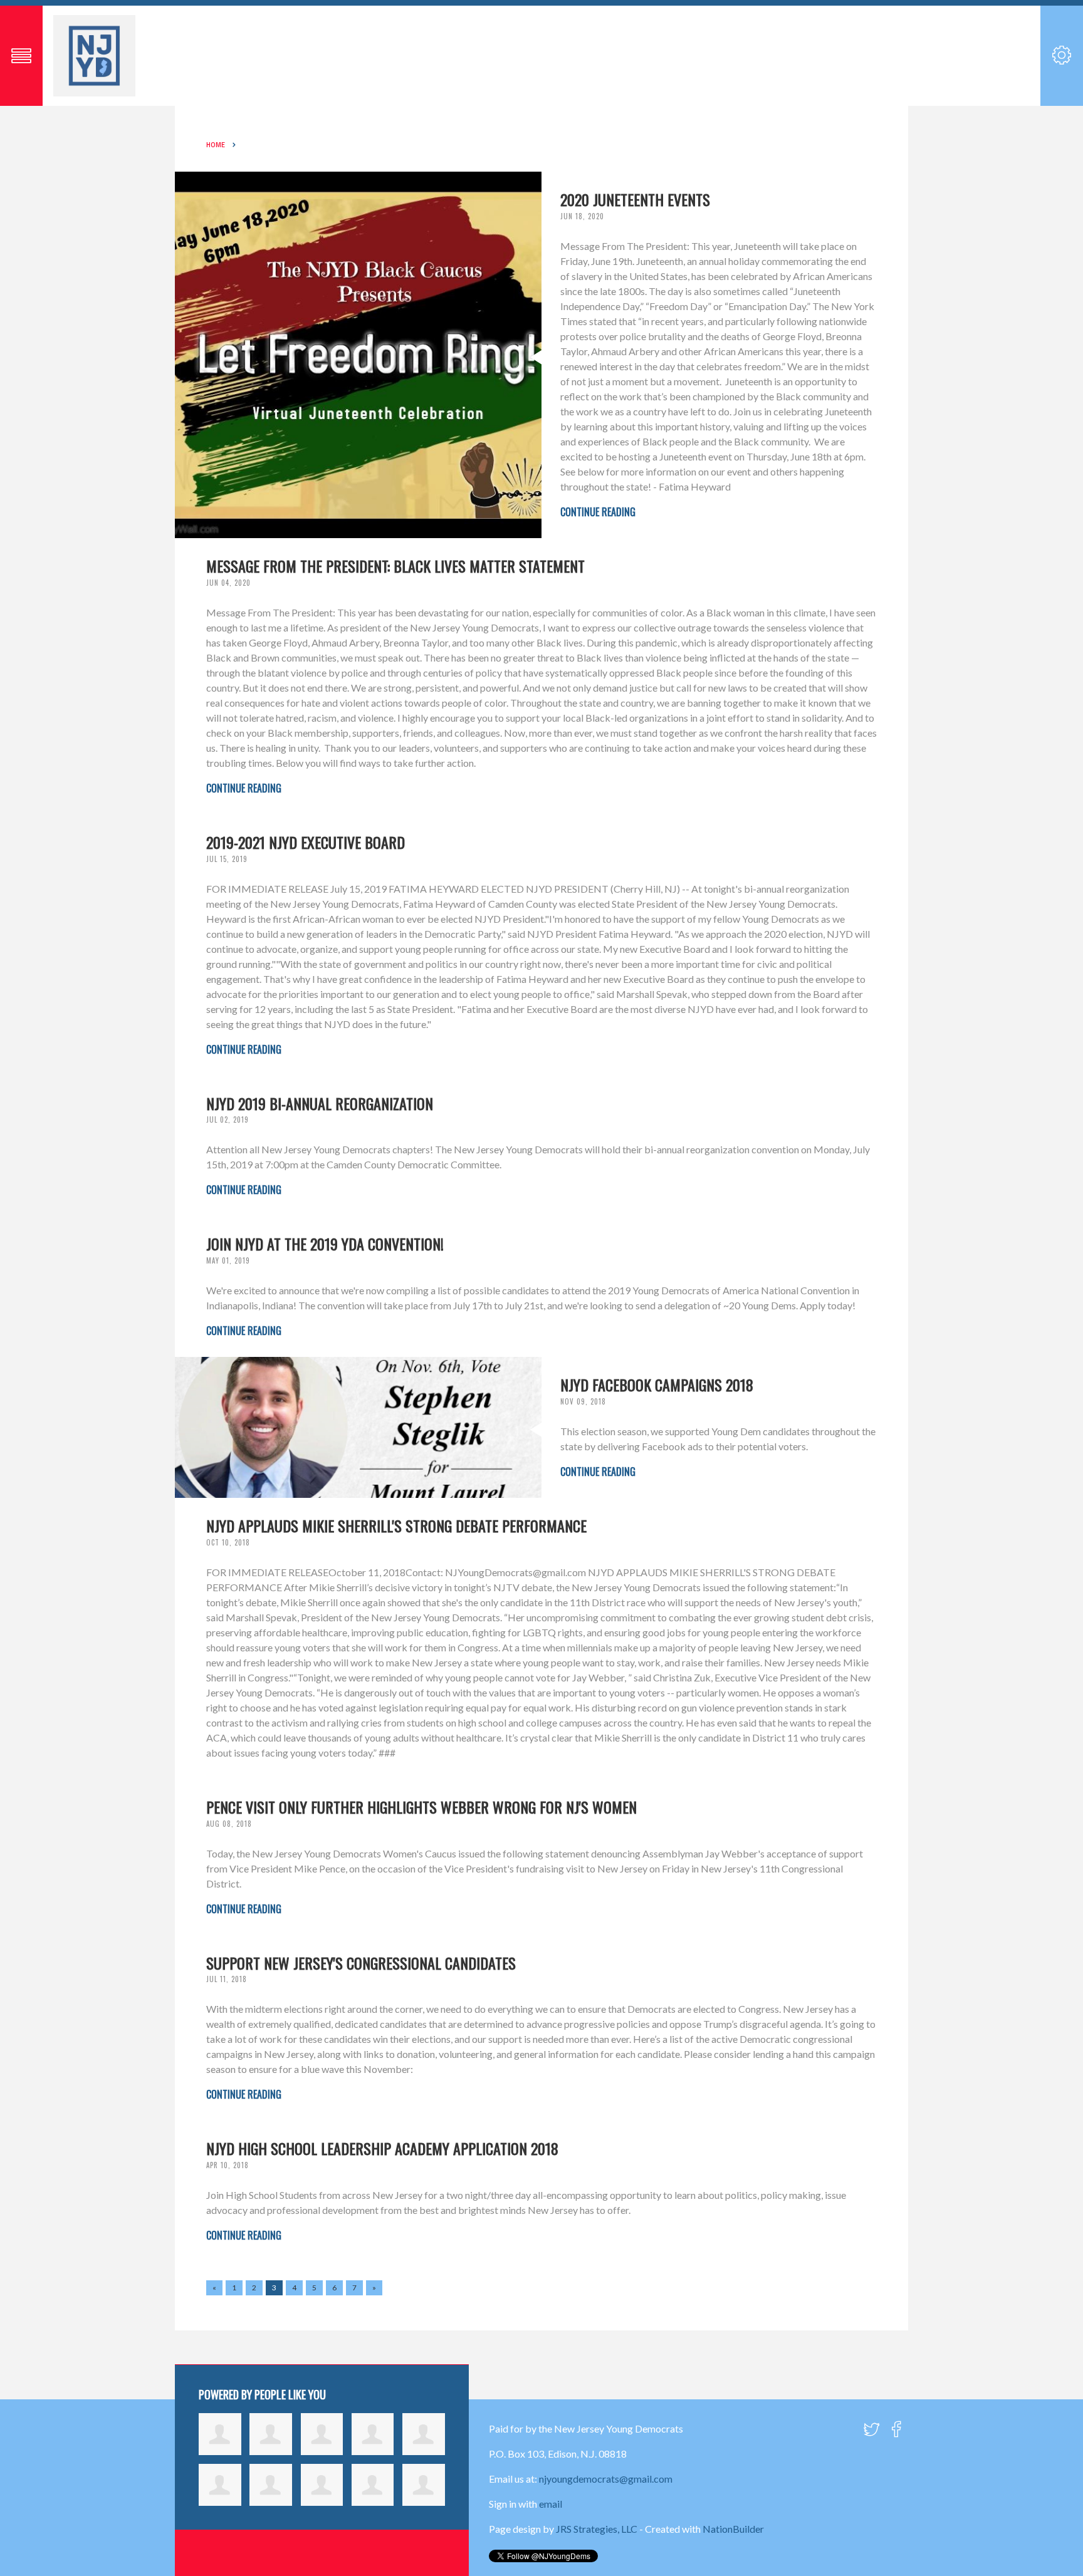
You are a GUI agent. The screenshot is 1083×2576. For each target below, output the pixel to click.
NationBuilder (733, 2529)
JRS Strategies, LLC (597, 2529)
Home (216, 145)
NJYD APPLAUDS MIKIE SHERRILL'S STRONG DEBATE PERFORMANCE (396, 1525)
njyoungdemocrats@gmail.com (606, 2479)
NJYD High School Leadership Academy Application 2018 (382, 2148)
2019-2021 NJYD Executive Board (306, 842)
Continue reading (598, 512)
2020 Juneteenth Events (635, 199)
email (551, 2504)
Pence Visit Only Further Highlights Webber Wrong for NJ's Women (421, 1807)
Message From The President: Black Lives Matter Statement (395, 566)
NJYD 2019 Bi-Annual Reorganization (320, 1103)
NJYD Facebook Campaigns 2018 (657, 1384)
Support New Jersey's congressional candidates (361, 1963)
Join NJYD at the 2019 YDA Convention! (325, 1244)
